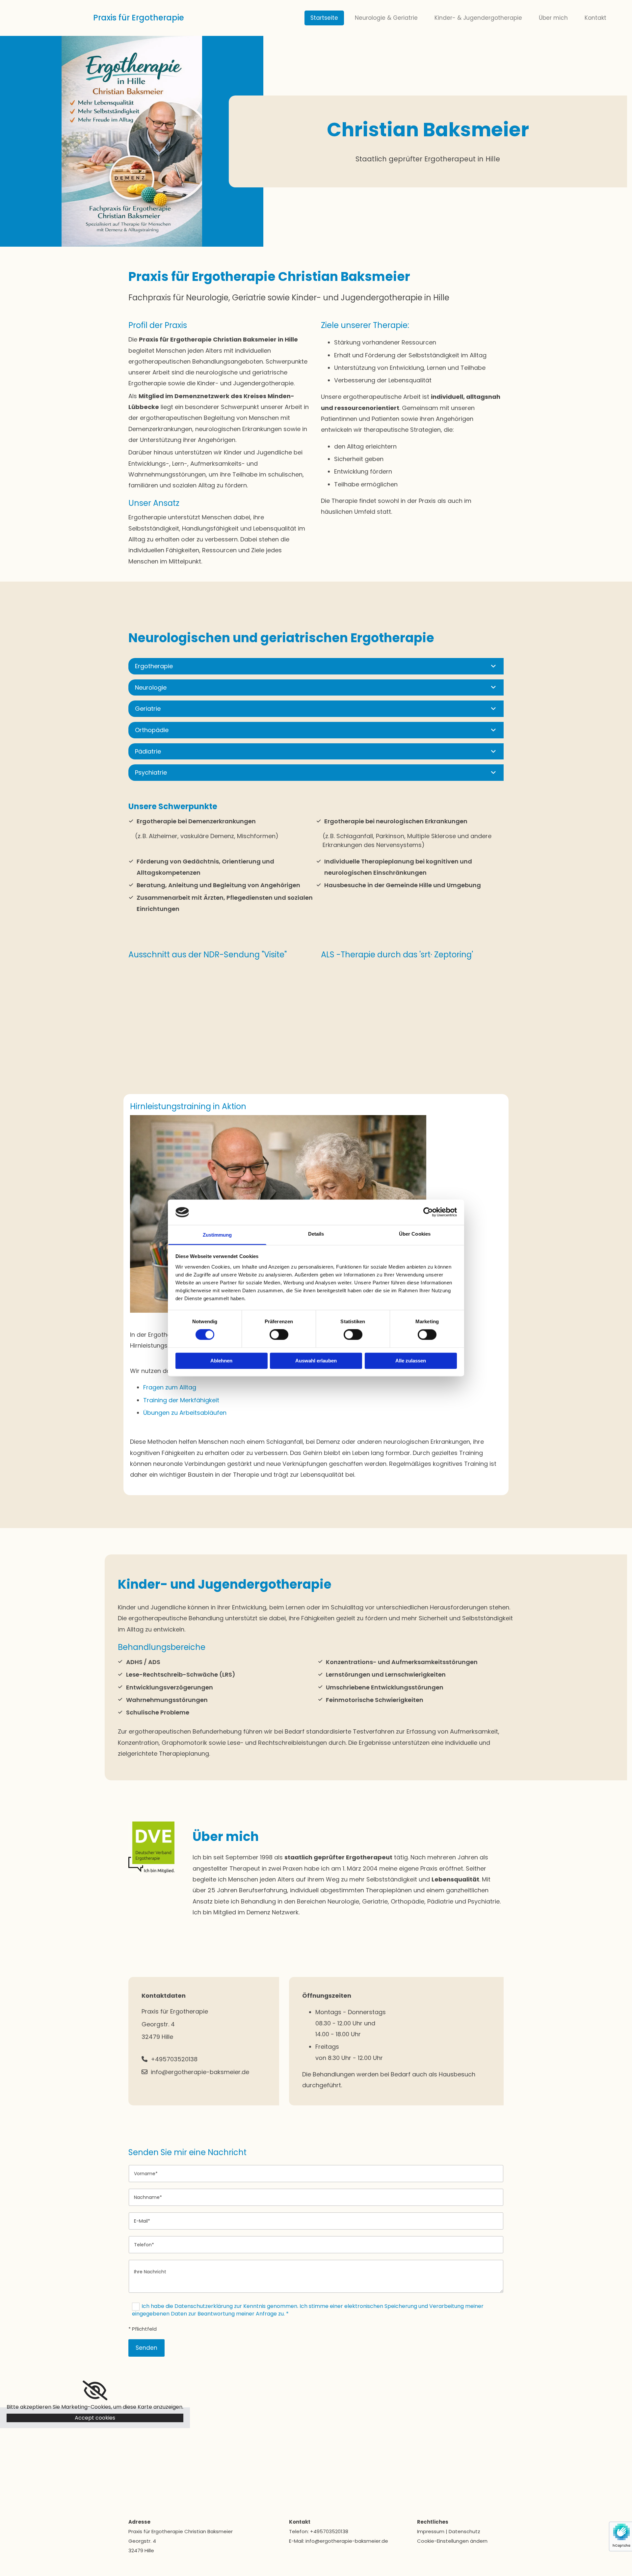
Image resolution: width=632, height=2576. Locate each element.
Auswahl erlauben (316, 1361)
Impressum (431, 2531)
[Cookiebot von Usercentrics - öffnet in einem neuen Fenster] (428, 1212)
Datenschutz (464, 2531)
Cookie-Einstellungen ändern (452, 2541)
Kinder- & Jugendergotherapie (478, 18)
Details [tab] (316, 1234)
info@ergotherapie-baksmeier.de (347, 2541)
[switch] (279, 1335)
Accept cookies (95, 2418)
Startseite (324, 18)
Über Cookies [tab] (415, 1234)
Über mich (553, 18)
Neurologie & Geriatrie (386, 18)
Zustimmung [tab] (217, 1235)
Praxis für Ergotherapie (138, 18)
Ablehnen (221, 1361)
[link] (493, 666)
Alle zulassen (411, 1361)
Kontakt (595, 18)
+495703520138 (329, 2531)
